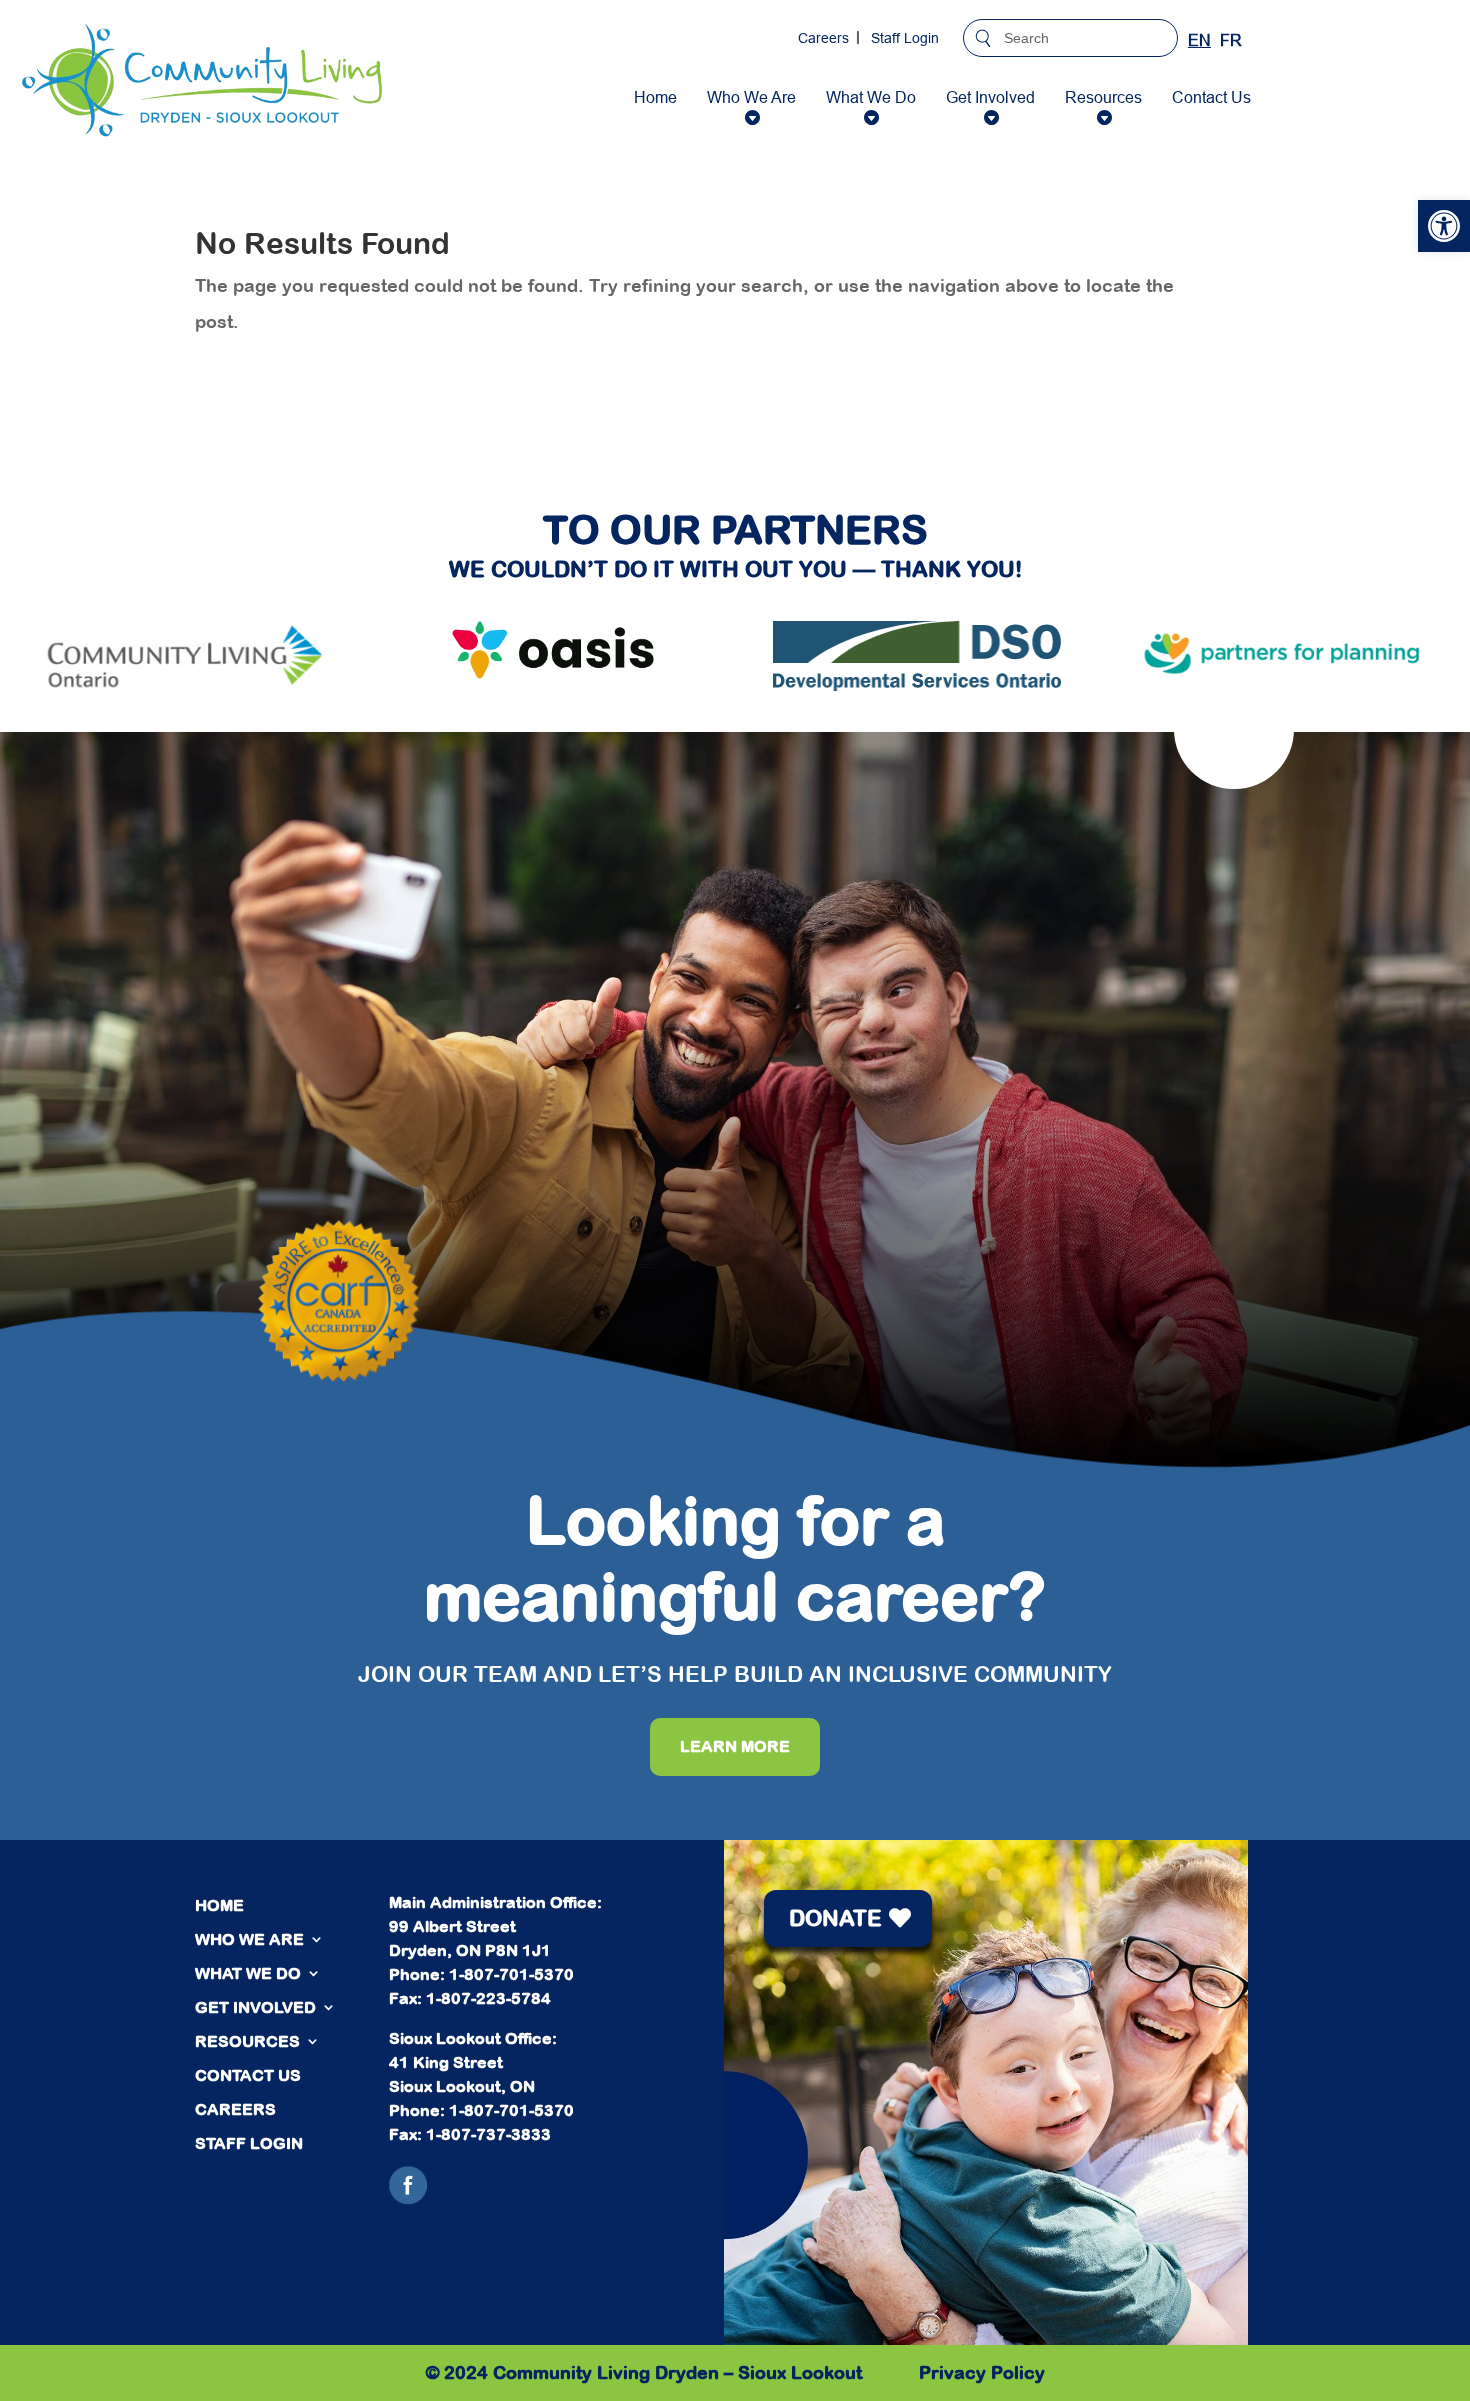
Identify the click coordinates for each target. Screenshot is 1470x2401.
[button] (1444, 226)
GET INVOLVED (255, 2007)
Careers (823, 38)
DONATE (835, 1918)
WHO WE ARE (249, 1939)
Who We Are (751, 97)
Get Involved (990, 97)
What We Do (871, 97)
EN (1199, 40)
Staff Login (905, 38)
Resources (1103, 97)
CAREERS (235, 2109)
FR (1231, 40)
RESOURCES (247, 2041)
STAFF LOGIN (249, 2143)
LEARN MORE (735, 1746)
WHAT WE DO (248, 1973)
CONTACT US (248, 2075)
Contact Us (1211, 97)
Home (655, 97)
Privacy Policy (982, 2372)
